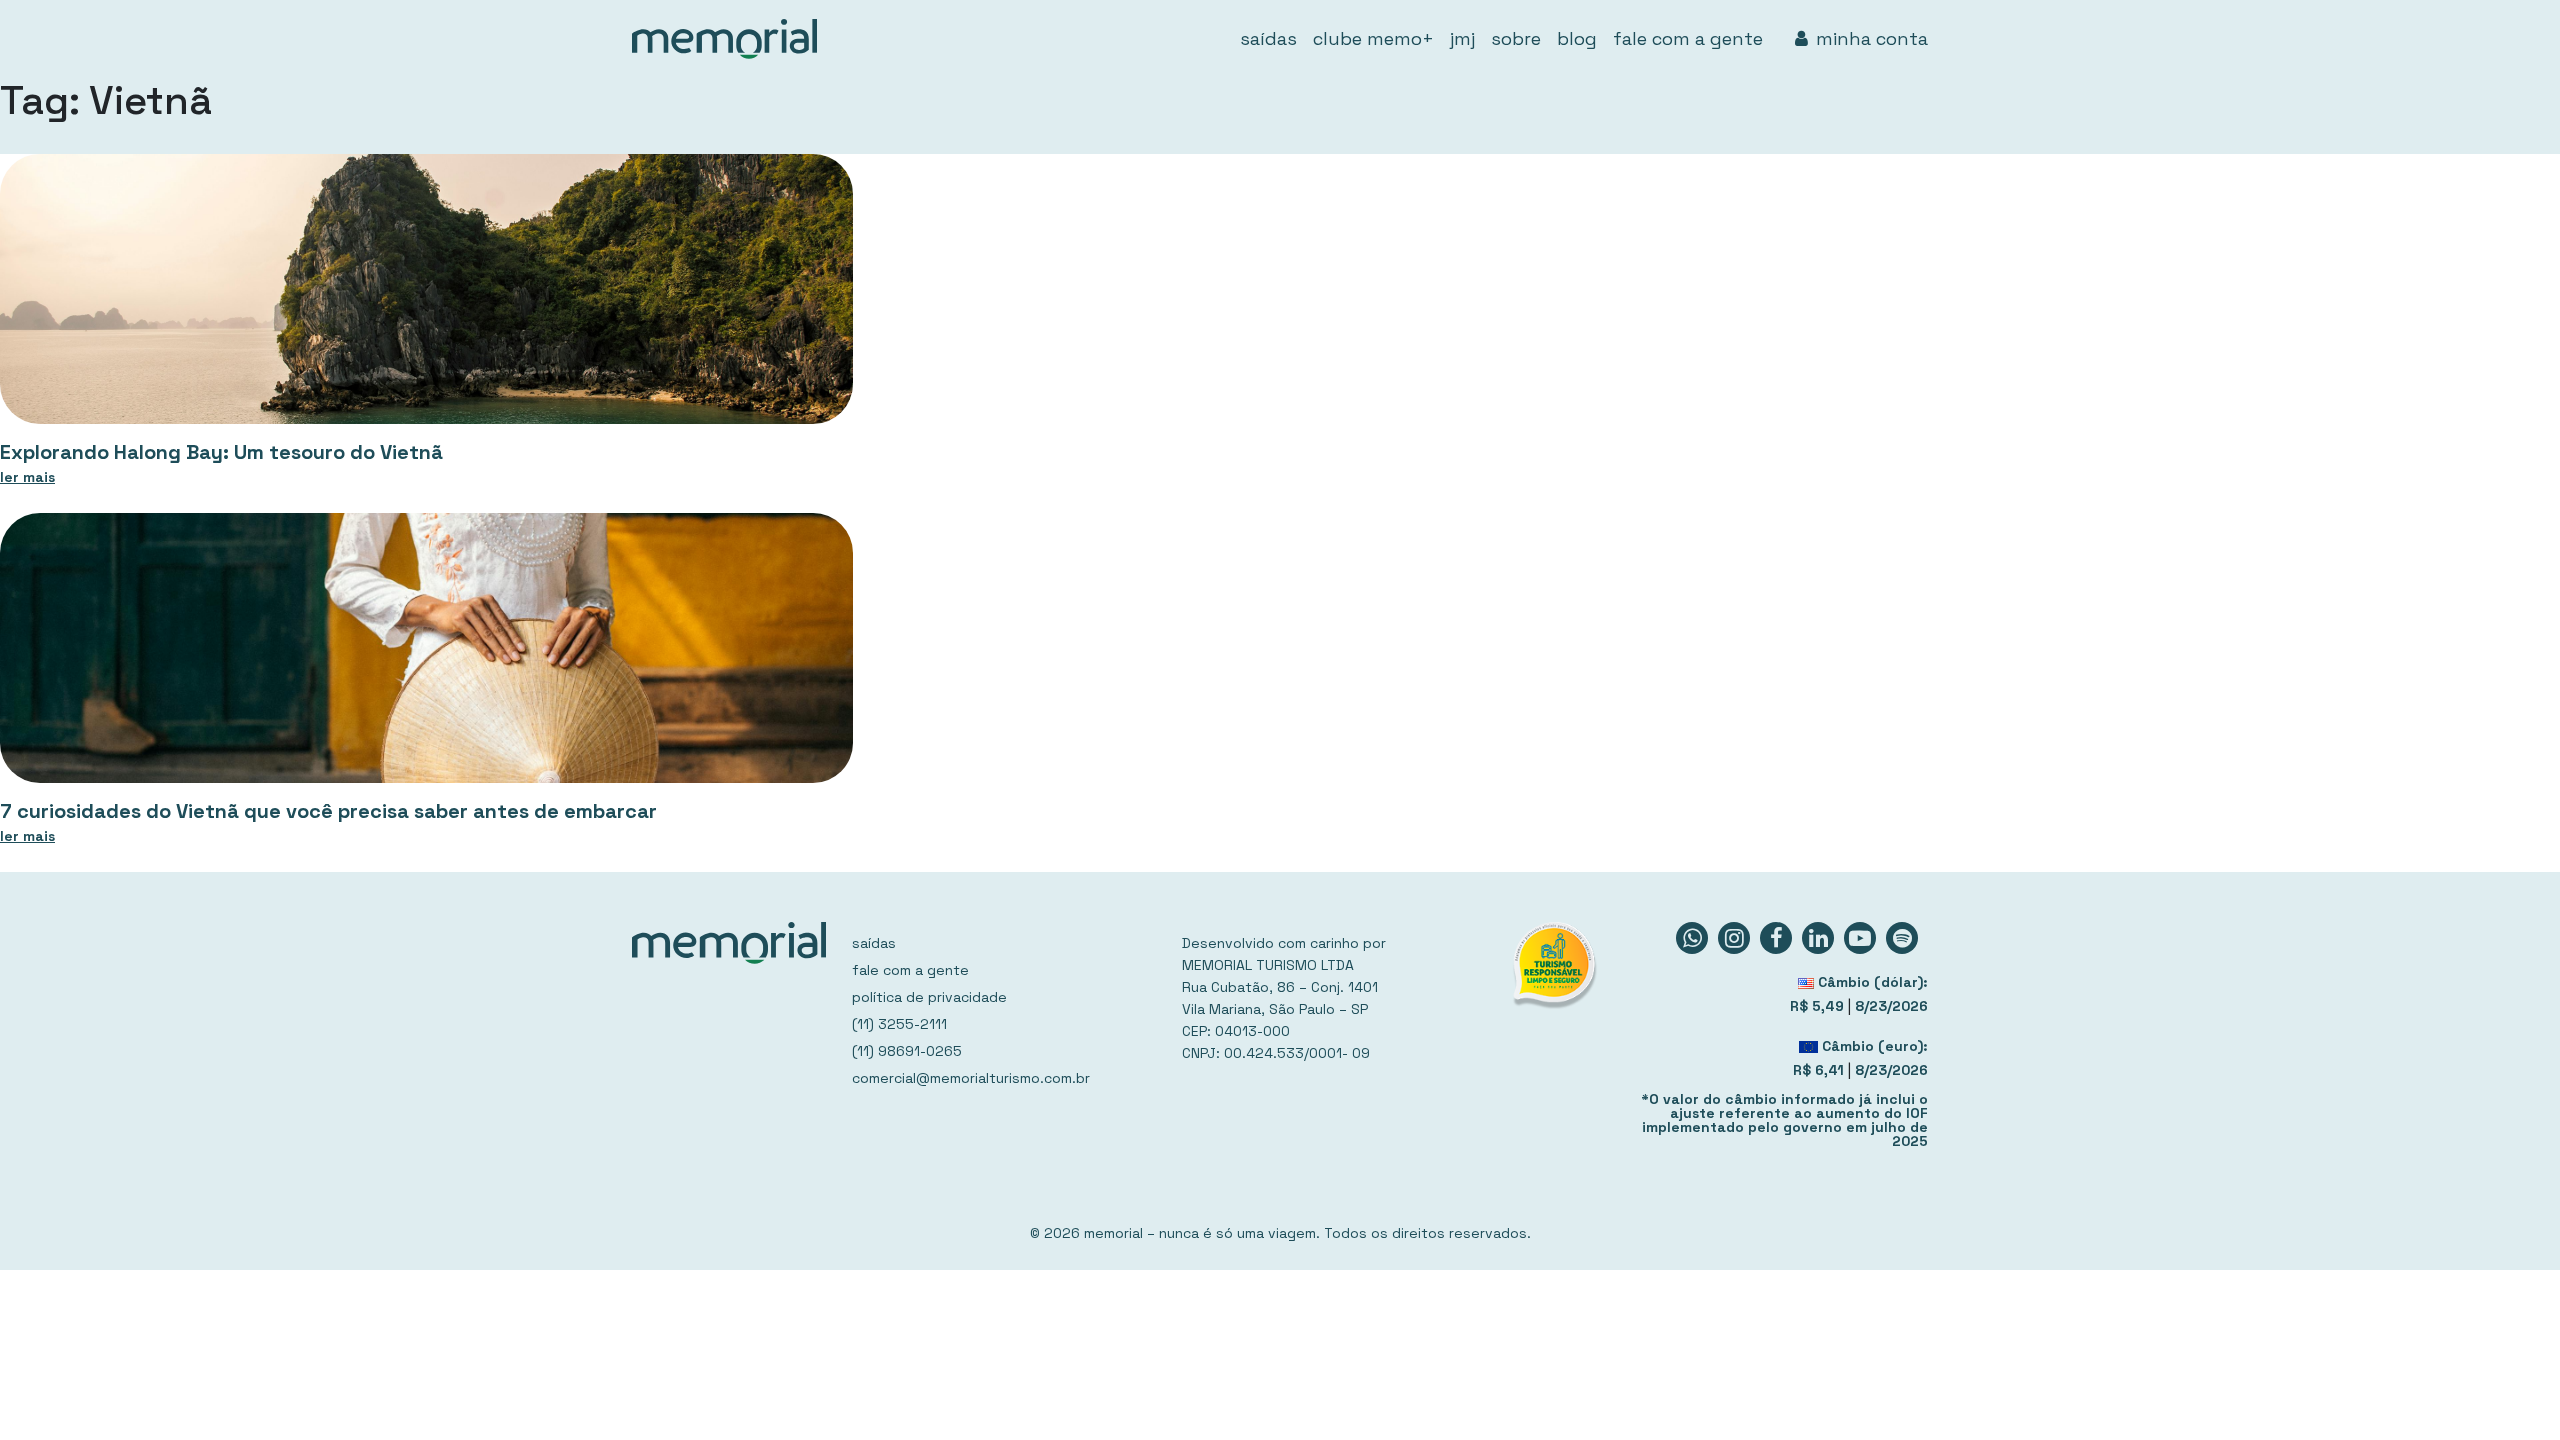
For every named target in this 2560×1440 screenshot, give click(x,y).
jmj (1462, 38)
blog (1577, 38)
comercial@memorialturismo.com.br (971, 1078)
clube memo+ (1373, 38)
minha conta (1872, 38)
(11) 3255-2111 (899, 1024)
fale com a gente (1688, 38)
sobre (1516, 38)
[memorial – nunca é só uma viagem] (724, 39)
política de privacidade (929, 997)
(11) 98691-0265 (907, 1051)
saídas (1268, 38)
